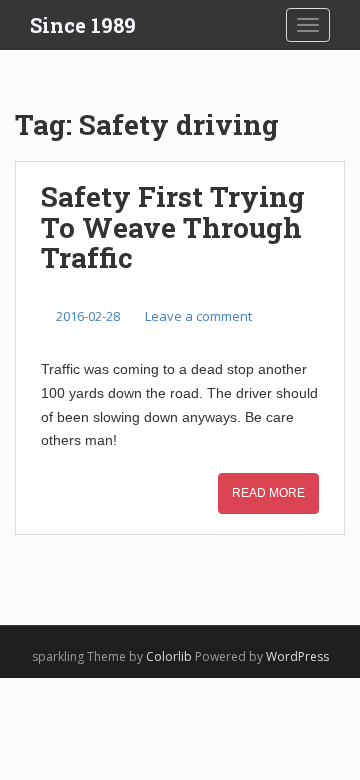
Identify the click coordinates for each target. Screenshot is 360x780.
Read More (268, 493)
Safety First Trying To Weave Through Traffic (173, 227)
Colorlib (169, 656)
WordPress (297, 656)
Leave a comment (198, 316)
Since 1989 (83, 25)
